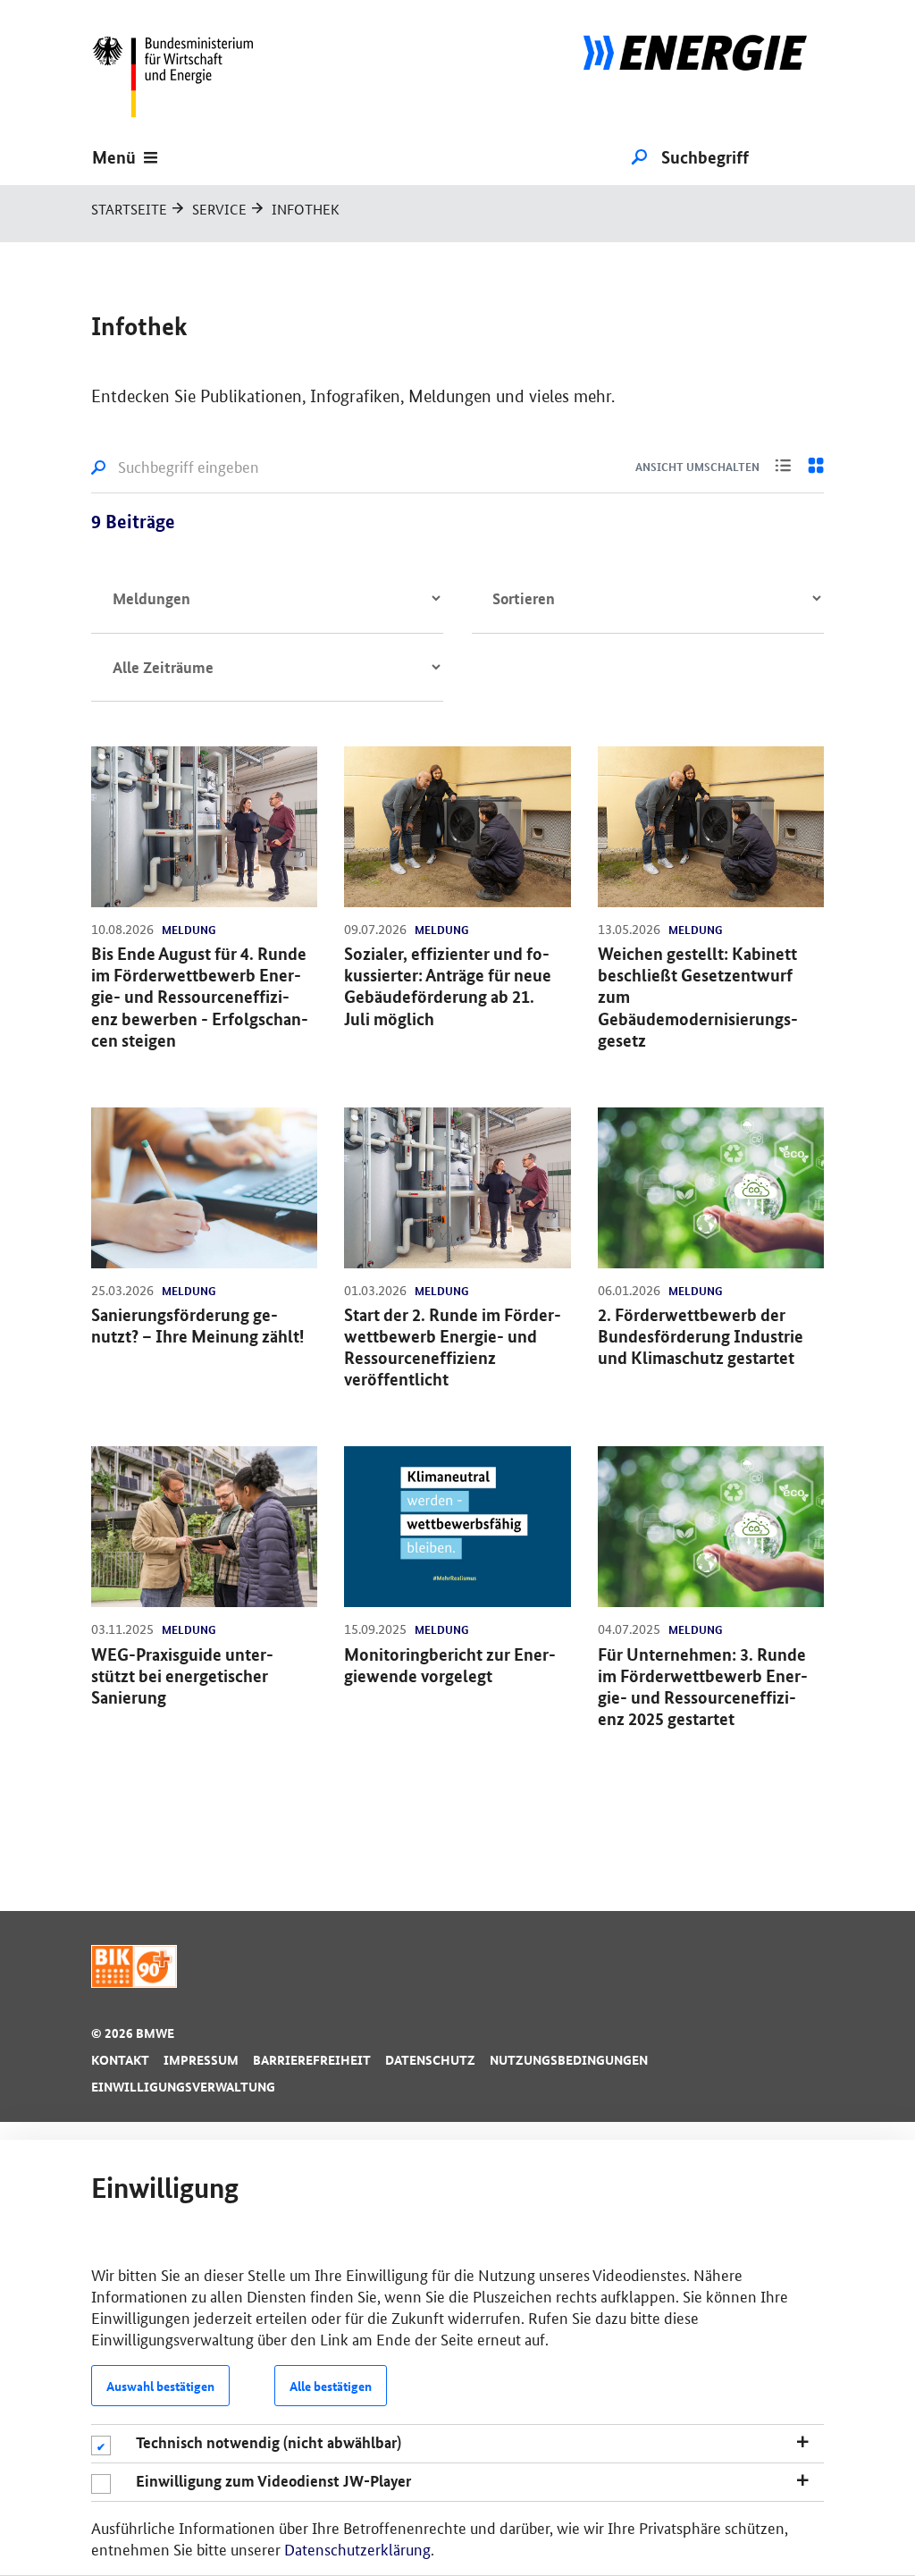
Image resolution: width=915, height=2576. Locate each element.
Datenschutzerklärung (357, 2548)
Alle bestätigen (331, 2386)
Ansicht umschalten (697, 467)
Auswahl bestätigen (160, 2386)
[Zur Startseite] (695, 76)
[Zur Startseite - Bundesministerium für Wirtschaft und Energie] (180, 76)
